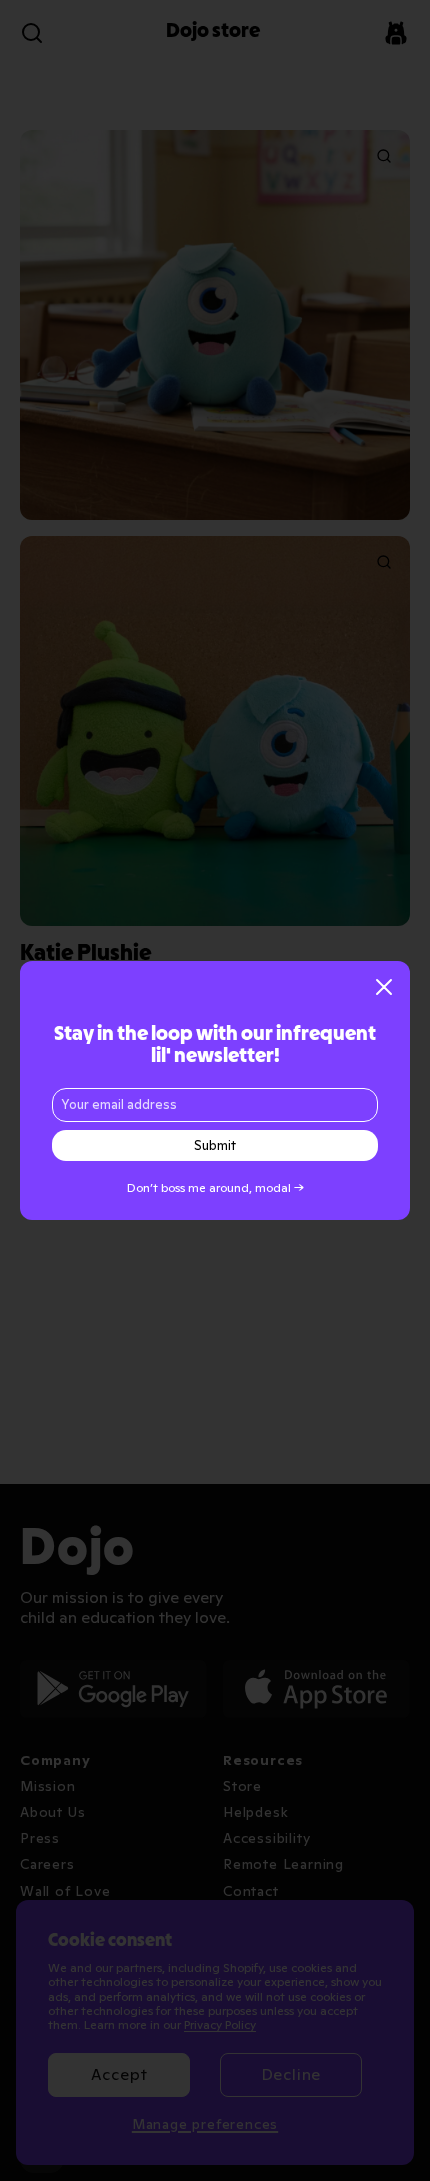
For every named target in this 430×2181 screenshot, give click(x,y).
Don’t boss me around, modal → (215, 1188)
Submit (215, 1145)
